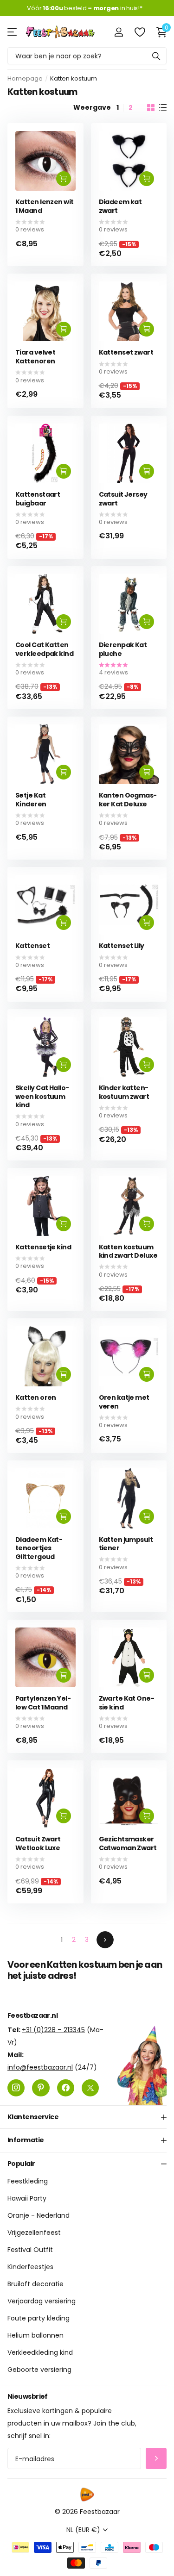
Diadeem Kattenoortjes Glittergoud (39, 1548)
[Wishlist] (139, 32)
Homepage (25, 78)
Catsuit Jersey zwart (123, 499)
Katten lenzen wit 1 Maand (44, 206)
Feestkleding (28, 2181)
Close (87, 2117)
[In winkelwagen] (64, 179)
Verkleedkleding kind (40, 2352)
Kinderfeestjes (30, 2267)
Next (105, 1940)
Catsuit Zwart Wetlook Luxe (38, 1843)
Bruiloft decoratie (35, 2284)
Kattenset (32, 946)
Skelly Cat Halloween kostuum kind (42, 1097)
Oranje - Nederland (39, 2215)
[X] (90, 2087)
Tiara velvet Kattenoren (35, 357)
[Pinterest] (41, 2087)
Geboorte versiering (39, 2370)
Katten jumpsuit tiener (126, 1544)
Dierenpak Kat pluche (123, 649)
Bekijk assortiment (13, 32)
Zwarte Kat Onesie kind (127, 1703)
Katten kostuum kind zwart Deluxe (128, 1251)
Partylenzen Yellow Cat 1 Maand (43, 1703)
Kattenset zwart (126, 352)
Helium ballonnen (35, 2335)
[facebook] (66, 2087)
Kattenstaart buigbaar (38, 499)
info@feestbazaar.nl (40, 2067)
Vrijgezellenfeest (34, 2233)
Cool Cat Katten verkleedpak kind (44, 649)
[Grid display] (151, 108)
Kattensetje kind (43, 1247)
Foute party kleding (39, 2318)
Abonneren (156, 2458)
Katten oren (36, 1398)
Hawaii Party (27, 2198)
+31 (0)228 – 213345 (53, 2029)
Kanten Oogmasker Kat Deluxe (128, 800)
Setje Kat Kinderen (31, 800)
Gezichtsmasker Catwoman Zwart (128, 1843)
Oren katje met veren (124, 1402)
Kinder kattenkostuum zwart (124, 1092)
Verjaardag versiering (42, 2301)
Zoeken (156, 56)
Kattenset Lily (122, 946)
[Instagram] (16, 2087)
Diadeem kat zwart (120, 206)
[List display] (163, 108)
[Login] (119, 32)
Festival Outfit (30, 2250)
